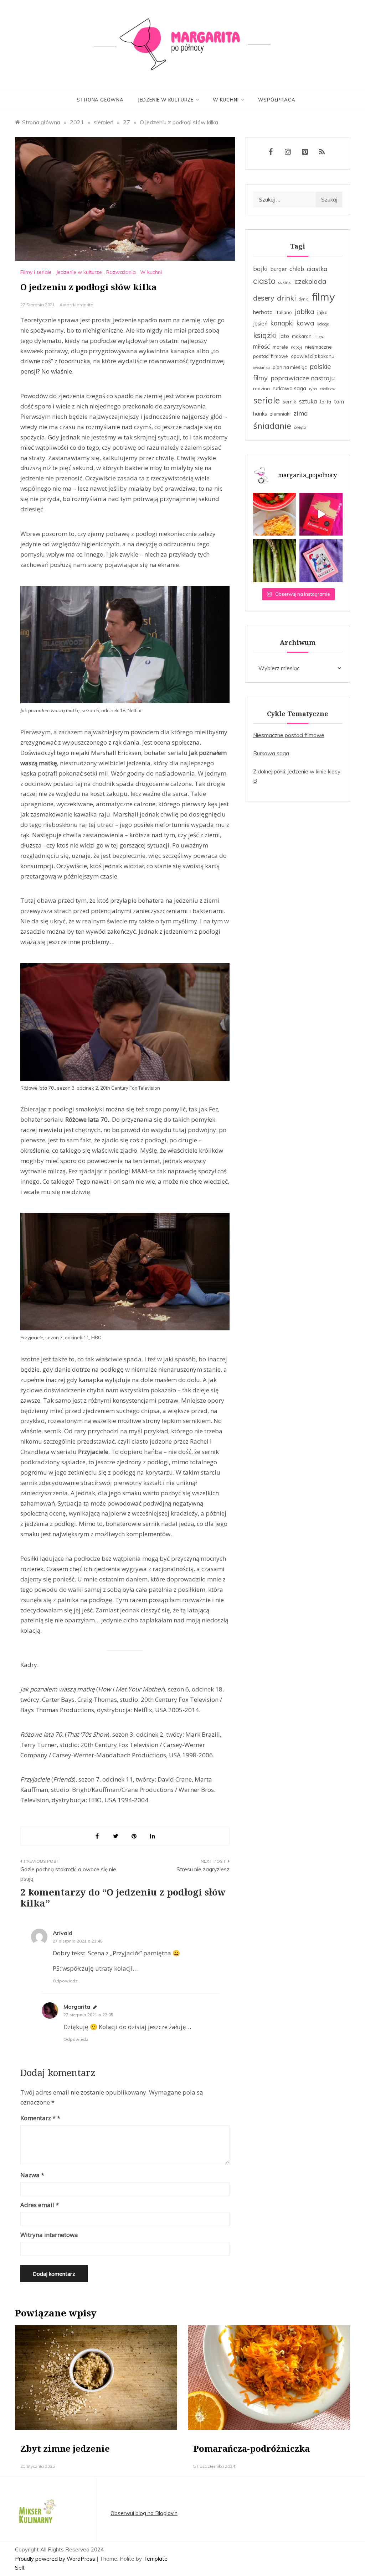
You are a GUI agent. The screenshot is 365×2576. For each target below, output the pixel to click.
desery (264, 298)
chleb (297, 269)
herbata (263, 312)
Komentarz (38, 2118)
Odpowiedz (65, 1981)
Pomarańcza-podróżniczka (251, 2448)
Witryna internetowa (49, 2235)
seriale (266, 400)
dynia (304, 299)
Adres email (40, 2205)
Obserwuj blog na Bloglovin (144, 2513)
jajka (322, 312)
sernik (289, 402)
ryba (313, 389)
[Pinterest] (305, 152)
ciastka (317, 268)
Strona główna (100, 100)
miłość (261, 346)
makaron (302, 336)
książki (265, 335)
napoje (297, 347)
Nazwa (32, 2175)
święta (300, 427)
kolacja (323, 324)
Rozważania (121, 272)
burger (279, 269)
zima (301, 413)
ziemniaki (280, 414)
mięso (319, 337)
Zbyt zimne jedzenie (65, 2448)
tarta (325, 402)
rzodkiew (328, 389)
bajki (260, 268)
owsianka (261, 367)
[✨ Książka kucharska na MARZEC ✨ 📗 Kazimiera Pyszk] (321, 561)
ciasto (264, 281)
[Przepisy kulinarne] (36, 2513)
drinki (286, 298)
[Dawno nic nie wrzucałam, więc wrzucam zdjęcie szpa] (275, 561)
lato (284, 336)
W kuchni (226, 100)
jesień (260, 324)
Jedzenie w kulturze (166, 100)
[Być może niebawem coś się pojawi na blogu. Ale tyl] (275, 514)
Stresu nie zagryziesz (203, 1869)
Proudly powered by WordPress (56, 2559)
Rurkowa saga (271, 753)
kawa (305, 323)
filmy (323, 297)
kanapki (282, 323)
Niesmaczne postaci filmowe (289, 735)
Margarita (83, 305)
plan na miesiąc (290, 367)
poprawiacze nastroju (303, 378)
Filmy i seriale (36, 272)
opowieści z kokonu (313, 356)
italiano (284, 312)
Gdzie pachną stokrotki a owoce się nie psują (68, 1874)
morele (280, 347)
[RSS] (322, 152)
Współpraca (277, 100)
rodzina (261, 389)
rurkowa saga (289, 388)
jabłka (305, 312)
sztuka (308, 401)
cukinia (285, 282)
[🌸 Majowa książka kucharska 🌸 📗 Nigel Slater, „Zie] (321, 514)
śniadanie (272, 426)
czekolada (310, 281)
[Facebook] (271, 152)
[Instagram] (288, 152)
